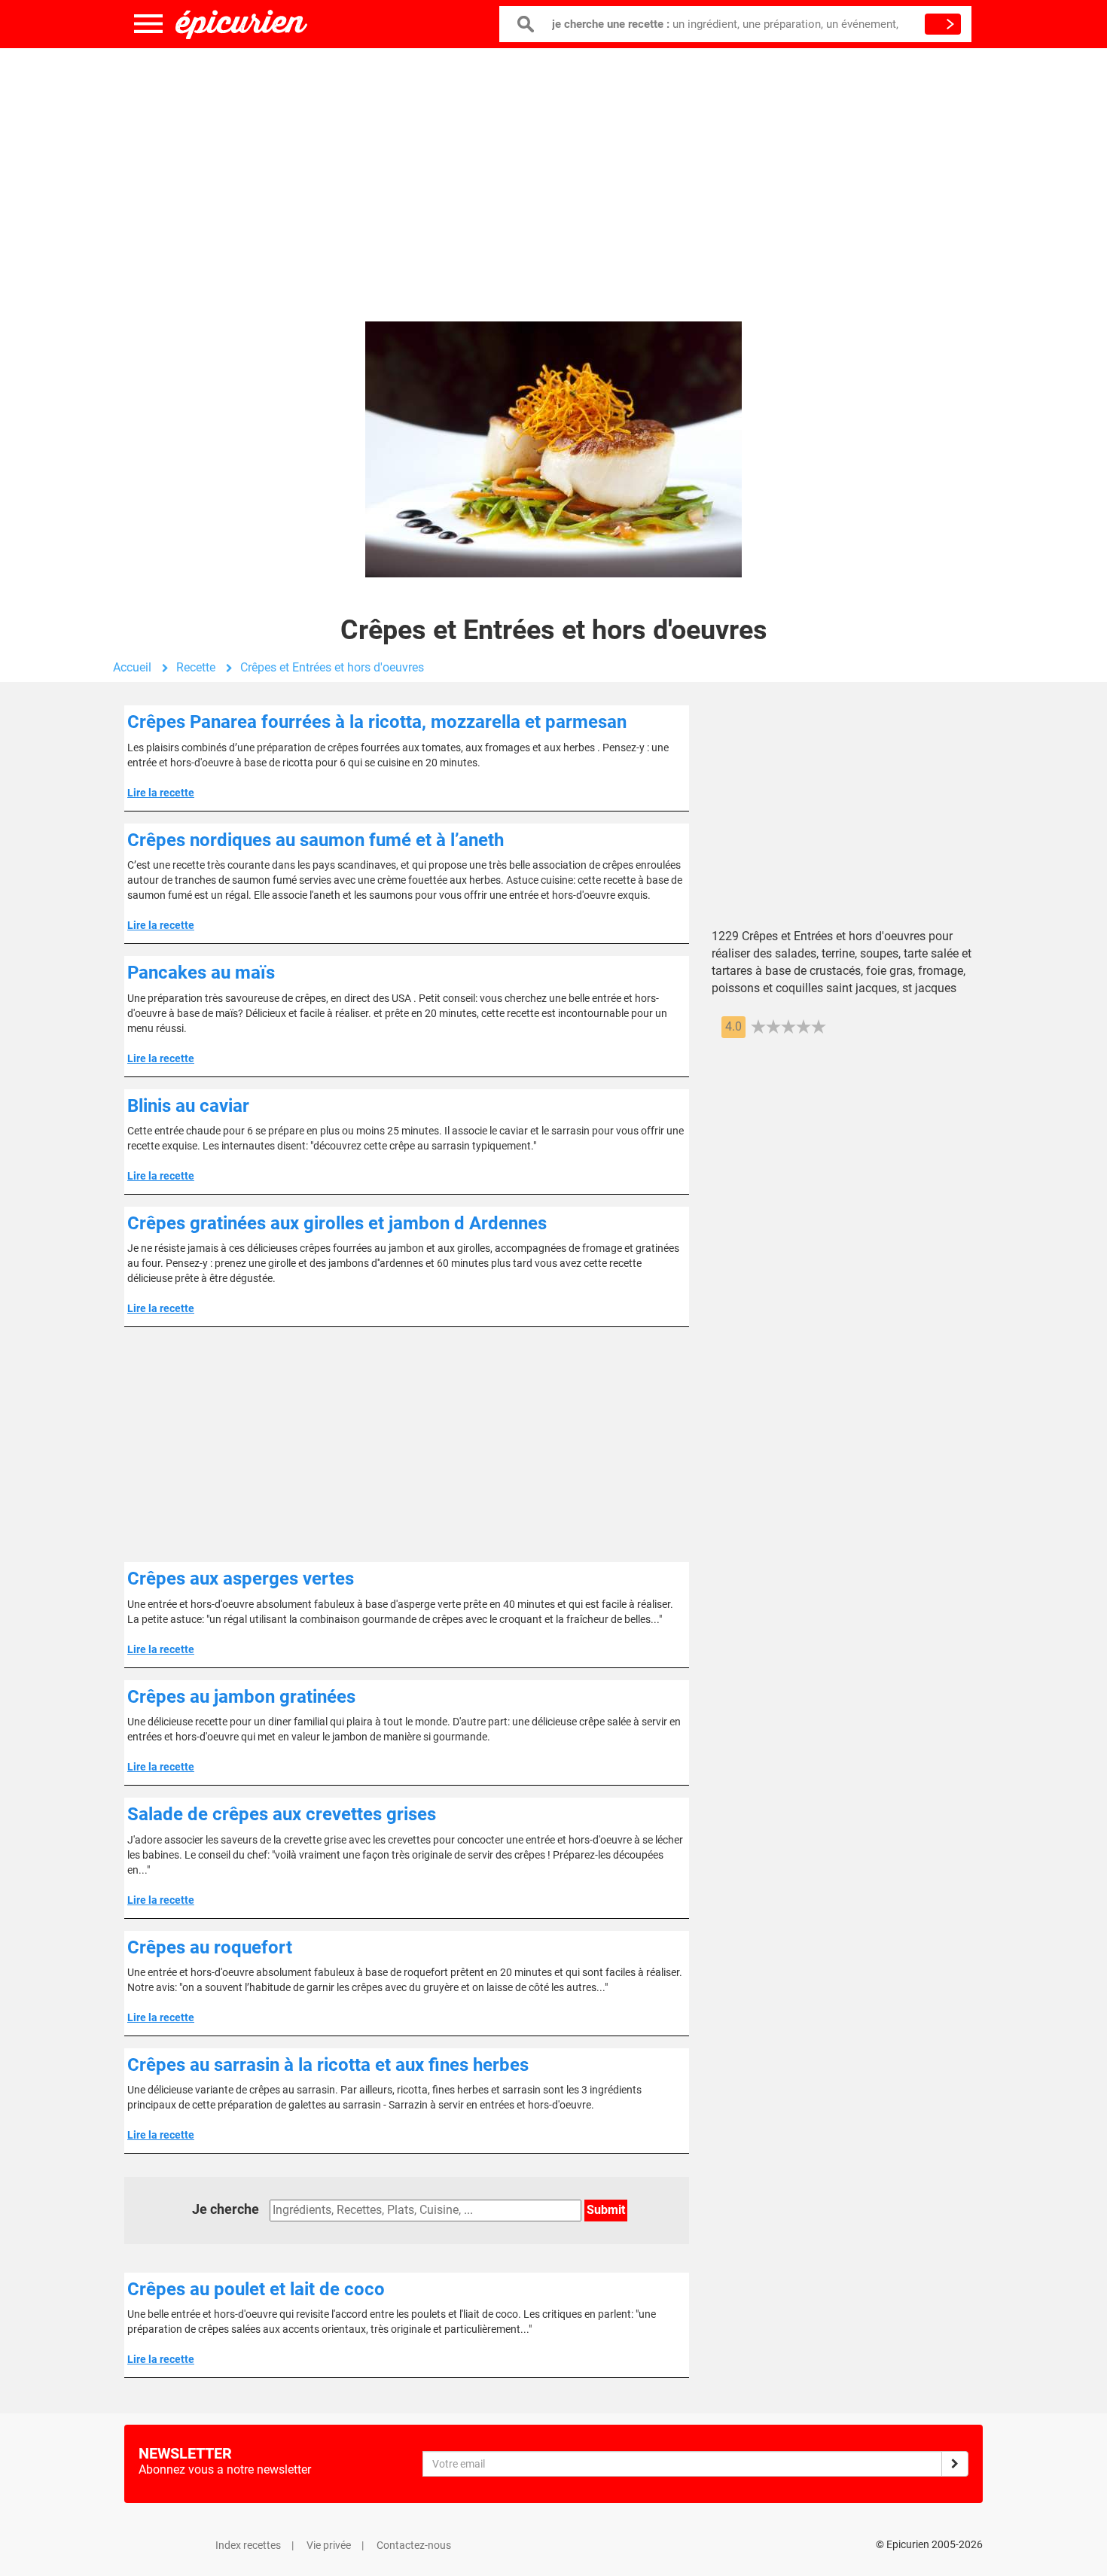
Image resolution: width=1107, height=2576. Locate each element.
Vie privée (329, 2545)
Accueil (132, 667)
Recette (196, 667)
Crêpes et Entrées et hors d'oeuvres (332, 667)
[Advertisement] (553, 169)
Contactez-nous (414, 2545)
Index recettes (248, 2545)
